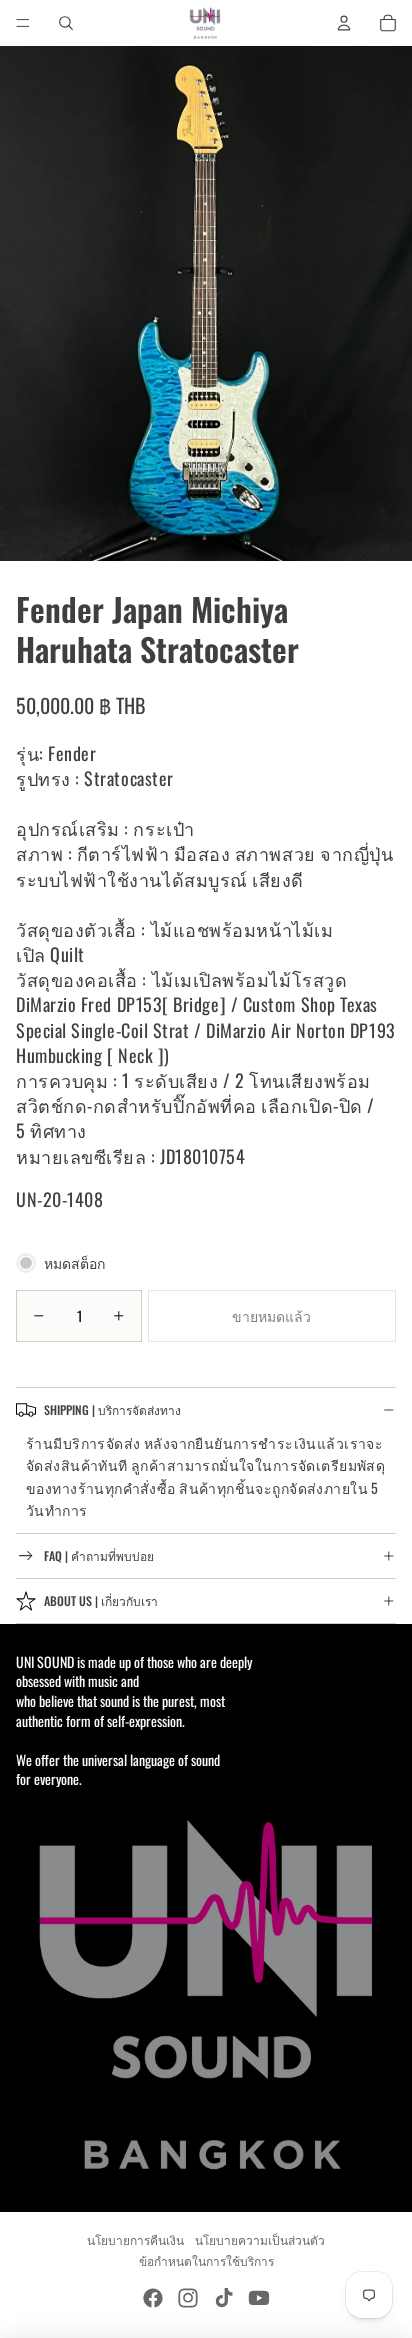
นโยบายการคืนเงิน (135, 2239)
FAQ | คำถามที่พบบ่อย (99, 1555)
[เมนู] (23, 23)
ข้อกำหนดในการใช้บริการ (206, 2260)
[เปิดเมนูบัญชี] (344, 23)
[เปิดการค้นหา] (66, 23)
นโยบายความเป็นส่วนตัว (260, 2239)
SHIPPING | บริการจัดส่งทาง (112, 1409)
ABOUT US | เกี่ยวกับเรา (101, 1600)
